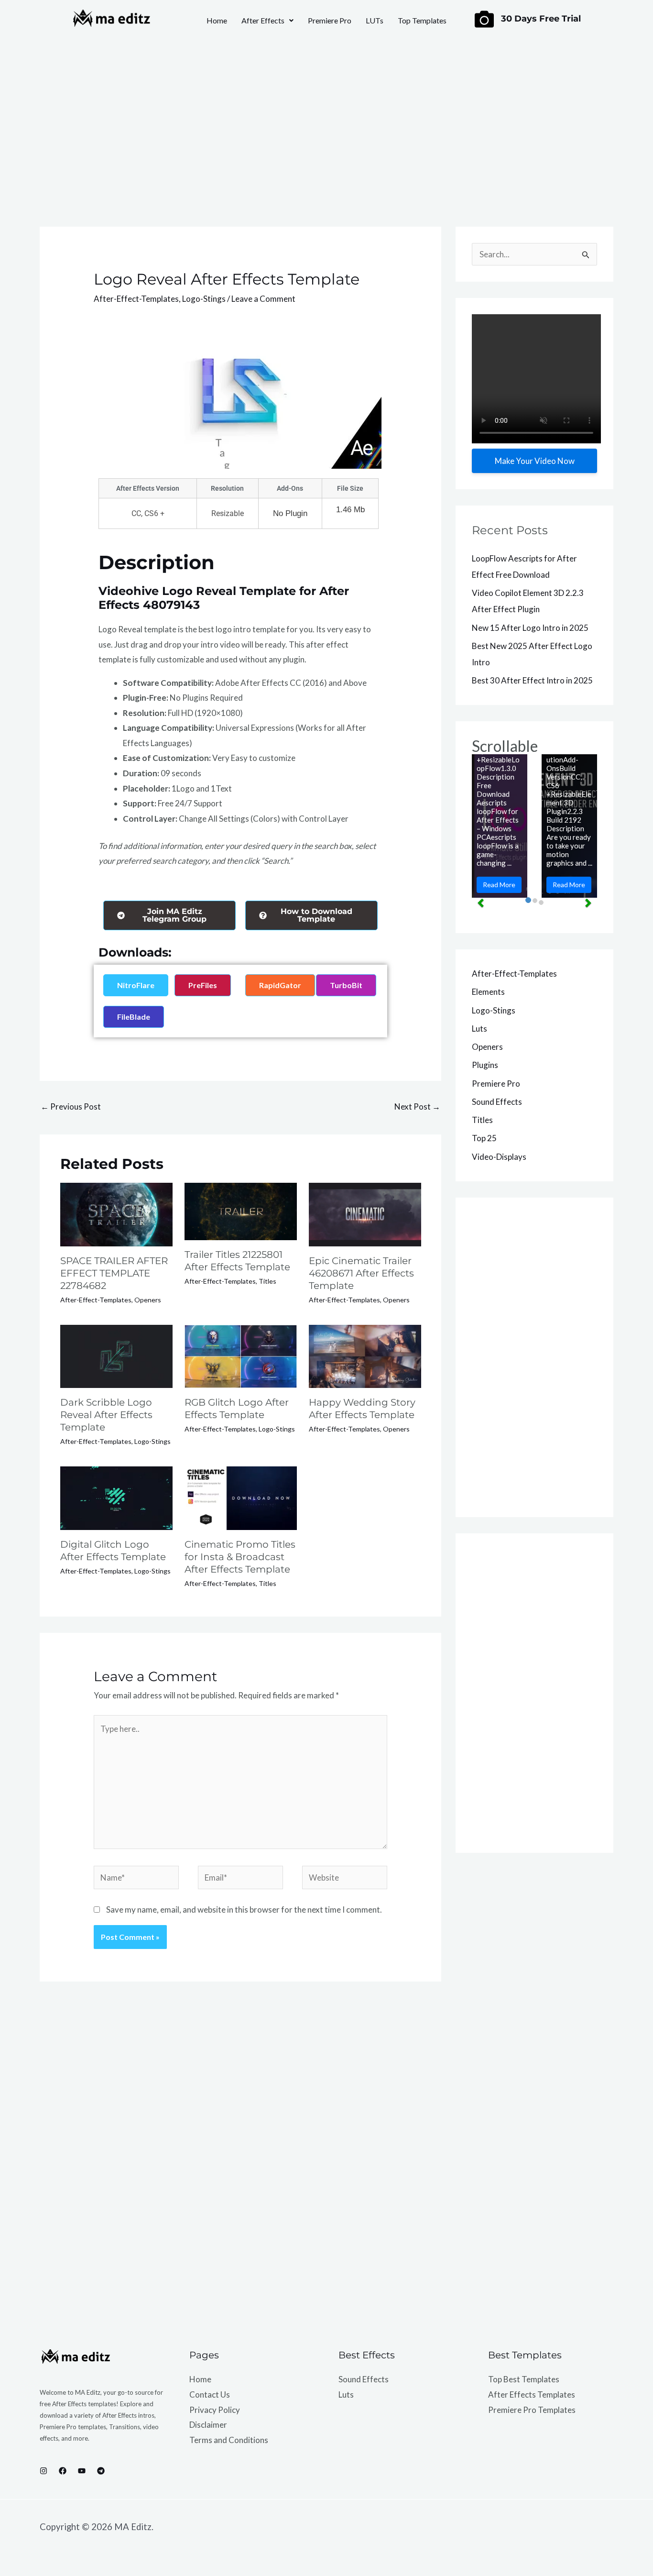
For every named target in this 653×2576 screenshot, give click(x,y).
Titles (267, 1281)
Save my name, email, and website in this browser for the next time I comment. (244, 1910)
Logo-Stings (204, 299)
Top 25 (484, 1138)
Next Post (417, 1106)
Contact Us (210, 2394)
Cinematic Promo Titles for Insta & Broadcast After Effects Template (240, 1557)
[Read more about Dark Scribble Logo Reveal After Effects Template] (116, 1355)
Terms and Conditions (229, 2440)
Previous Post (71, 1106)
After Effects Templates (532, 2394)
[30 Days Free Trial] (484, 19)
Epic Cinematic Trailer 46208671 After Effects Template (361, 1273)
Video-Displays (499, 1157)
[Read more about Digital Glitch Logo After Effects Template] (116, 1497)
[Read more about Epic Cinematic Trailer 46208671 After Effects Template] (365, 1214)
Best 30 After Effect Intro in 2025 (532, 680)
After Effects (263, 20)
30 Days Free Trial (541, 19)
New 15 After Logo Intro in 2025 (530, 628)
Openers (148, 1300)
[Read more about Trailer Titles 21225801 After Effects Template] (241, 1210)
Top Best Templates (524, 2379)
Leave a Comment (263, 299)
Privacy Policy (215, 2410)
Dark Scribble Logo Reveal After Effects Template (106, 1415)
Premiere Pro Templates (532, 2410)
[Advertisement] (326, 122)
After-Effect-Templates (136, 299)
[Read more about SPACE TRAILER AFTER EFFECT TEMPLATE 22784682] (116, 1214)
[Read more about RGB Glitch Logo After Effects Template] (241, 1355)
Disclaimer (208, 2425)
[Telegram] (101, 2471)
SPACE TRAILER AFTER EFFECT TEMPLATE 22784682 (114, 1273)
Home (217, 20)
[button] (267, 21)
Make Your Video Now (535, 461)
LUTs (375, 20)
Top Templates (422, 20)
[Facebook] (63, 2471)
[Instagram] (44, 2471)
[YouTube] (82, 2471)
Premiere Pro (330, 20)
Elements (488, 992)
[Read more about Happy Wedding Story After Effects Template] (365, 1355)
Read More (499, 885)
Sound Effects (497, 1102)
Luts (479, 1029)
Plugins (485, 1065)
